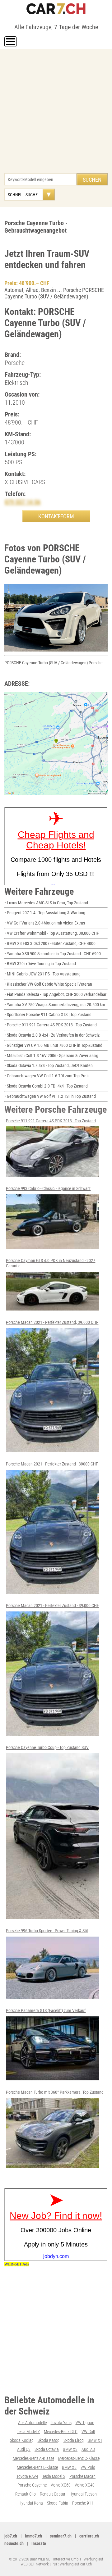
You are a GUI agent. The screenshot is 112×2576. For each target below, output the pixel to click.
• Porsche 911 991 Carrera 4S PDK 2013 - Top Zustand (51, 1025)
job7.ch (11, 2536)
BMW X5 (69, 2467)
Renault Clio (26, 2494)
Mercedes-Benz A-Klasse (33, 2458)
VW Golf (88, 2432)
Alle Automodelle (32, 2423)
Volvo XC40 (85, 2485)
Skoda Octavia (47, 2449)
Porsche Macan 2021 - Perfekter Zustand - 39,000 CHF (52, 1606)
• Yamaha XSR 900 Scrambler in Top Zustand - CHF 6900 (53, 954)
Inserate (39, 2543)
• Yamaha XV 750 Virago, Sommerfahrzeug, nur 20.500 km (55, 1005)
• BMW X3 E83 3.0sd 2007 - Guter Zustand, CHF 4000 (50, 943)
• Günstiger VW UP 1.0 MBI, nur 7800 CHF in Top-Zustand (53, 1045)
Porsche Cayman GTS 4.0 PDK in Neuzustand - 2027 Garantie (51, 1263)
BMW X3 (70, 2449)
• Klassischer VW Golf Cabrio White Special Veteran (48, 984)
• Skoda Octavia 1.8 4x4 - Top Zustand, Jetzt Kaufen (49, 1065)
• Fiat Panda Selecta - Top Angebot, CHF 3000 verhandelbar (55, 994)
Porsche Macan (82, 2476)
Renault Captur (53, 2494)
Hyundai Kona (31, 2503)
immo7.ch (33, 2536)
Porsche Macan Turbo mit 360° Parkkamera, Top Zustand (55, 2092)
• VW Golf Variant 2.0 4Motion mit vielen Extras (45, 923)
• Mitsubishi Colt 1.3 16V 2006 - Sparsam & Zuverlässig (51, 1056)
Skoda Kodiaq (22, 2440)
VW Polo (88, 2467)
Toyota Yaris (61, 2423)
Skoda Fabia (58, 2503)
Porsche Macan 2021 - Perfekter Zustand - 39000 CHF (52, 1464)
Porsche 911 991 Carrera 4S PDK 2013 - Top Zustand (51, 1121)
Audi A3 (88, 2449)
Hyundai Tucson (83, 2494)
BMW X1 (95, 2440)
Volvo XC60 (61, 2485)
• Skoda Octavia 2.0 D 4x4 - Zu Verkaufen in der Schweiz (52, 1035)
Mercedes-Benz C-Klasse (79, 2458)
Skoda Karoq (49, 2440)
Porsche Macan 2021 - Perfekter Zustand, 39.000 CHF (52, 1322)
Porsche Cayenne (32, 2485)
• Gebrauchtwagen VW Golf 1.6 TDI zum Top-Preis (47, 1076)
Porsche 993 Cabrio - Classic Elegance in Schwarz (48, 1188)
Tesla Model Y (28, 2432)
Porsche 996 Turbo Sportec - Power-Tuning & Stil (47, 1931)
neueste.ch (14, 2543)
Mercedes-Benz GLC (61, 2432)
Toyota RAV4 (27, 2476)
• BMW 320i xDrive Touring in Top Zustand (40, 964)
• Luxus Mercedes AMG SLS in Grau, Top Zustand (46, 903)
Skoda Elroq (74, 2440)
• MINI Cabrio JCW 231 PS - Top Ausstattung (42, 974)
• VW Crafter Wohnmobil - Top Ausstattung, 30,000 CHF (52, 933)
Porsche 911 (83, 2503)
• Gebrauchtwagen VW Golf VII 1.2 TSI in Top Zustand (50, 1096)
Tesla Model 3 (54, 2476)
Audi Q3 (24, 2449)
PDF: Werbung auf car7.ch (72, 2564)
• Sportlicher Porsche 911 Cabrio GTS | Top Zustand (48, 1015)
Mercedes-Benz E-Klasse (37, 2467)
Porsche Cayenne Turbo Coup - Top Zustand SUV (47, 1747)
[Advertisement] (56, 114)
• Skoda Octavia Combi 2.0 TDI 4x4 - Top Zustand (46, 1086)
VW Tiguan (85, 2423)
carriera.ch (89, 2536)
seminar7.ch (61, 2536)
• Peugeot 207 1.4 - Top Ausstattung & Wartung (45, 913)
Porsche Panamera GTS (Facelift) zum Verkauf (46, 2010)
